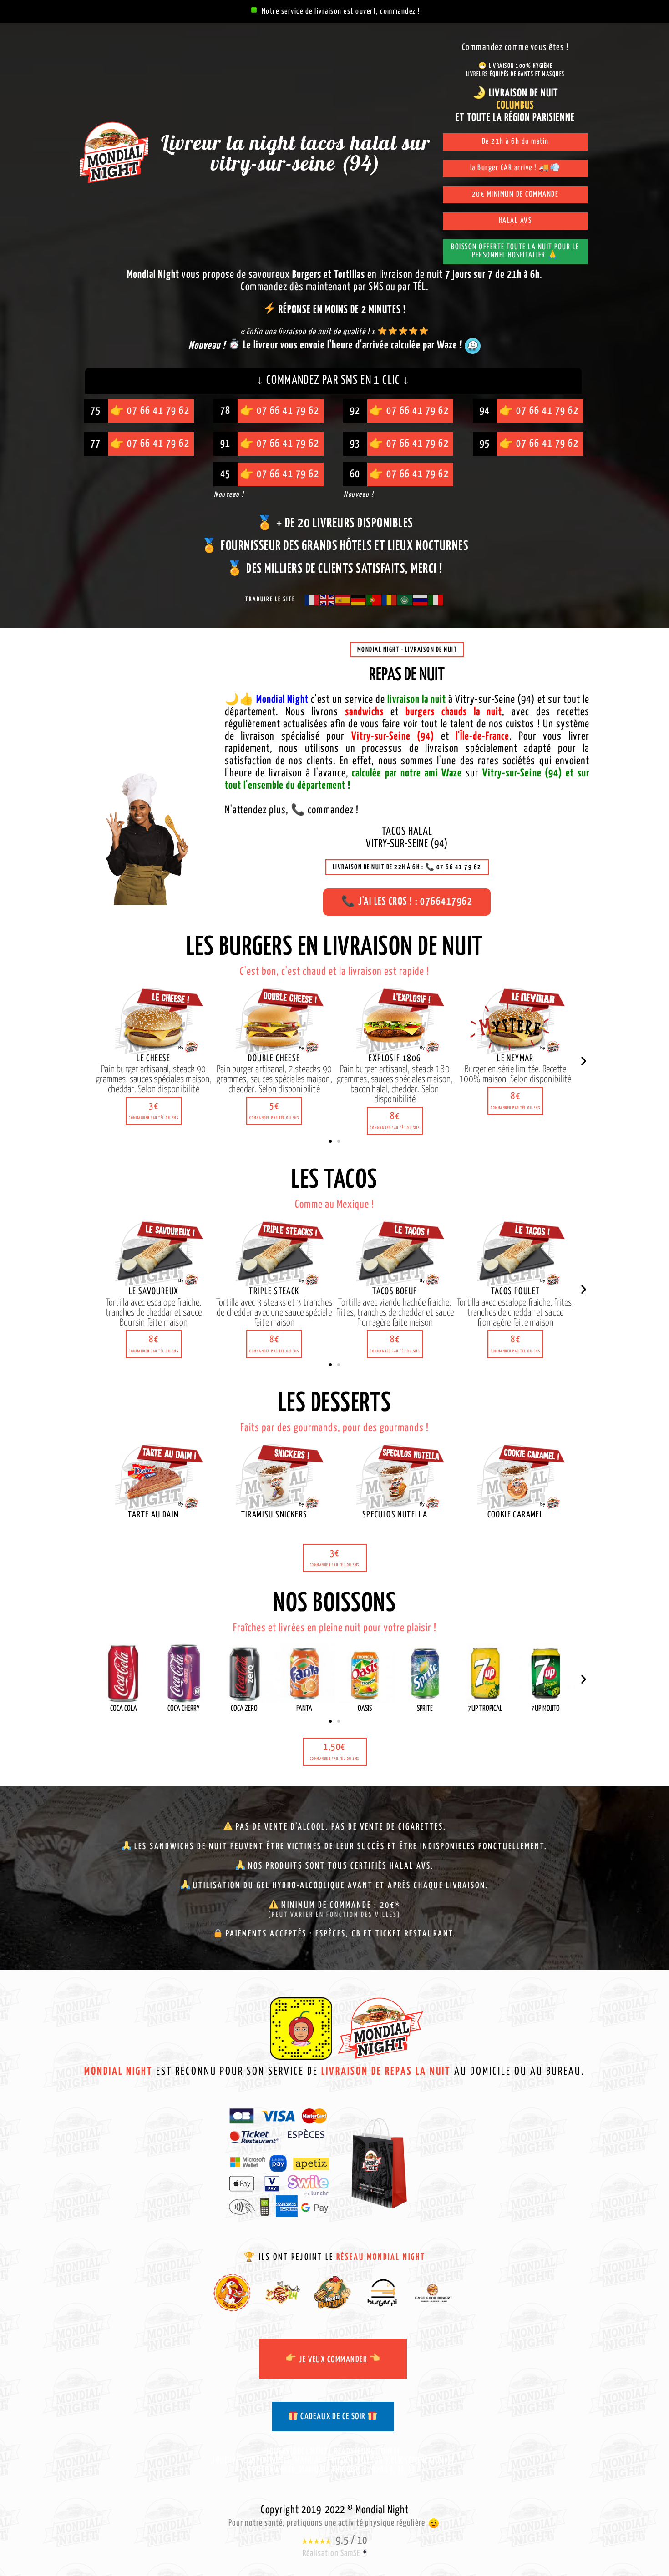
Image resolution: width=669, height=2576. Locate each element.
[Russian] (421, 600)
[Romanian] (390, 600)
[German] (359, 600)
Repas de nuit (407, 675)
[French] (312, 600)
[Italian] (436, 600)
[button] (154, 1111)
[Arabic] (405, 600)
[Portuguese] (374, 600)
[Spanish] (343, 600)
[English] (328, 600)
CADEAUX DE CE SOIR (333, 2417)
